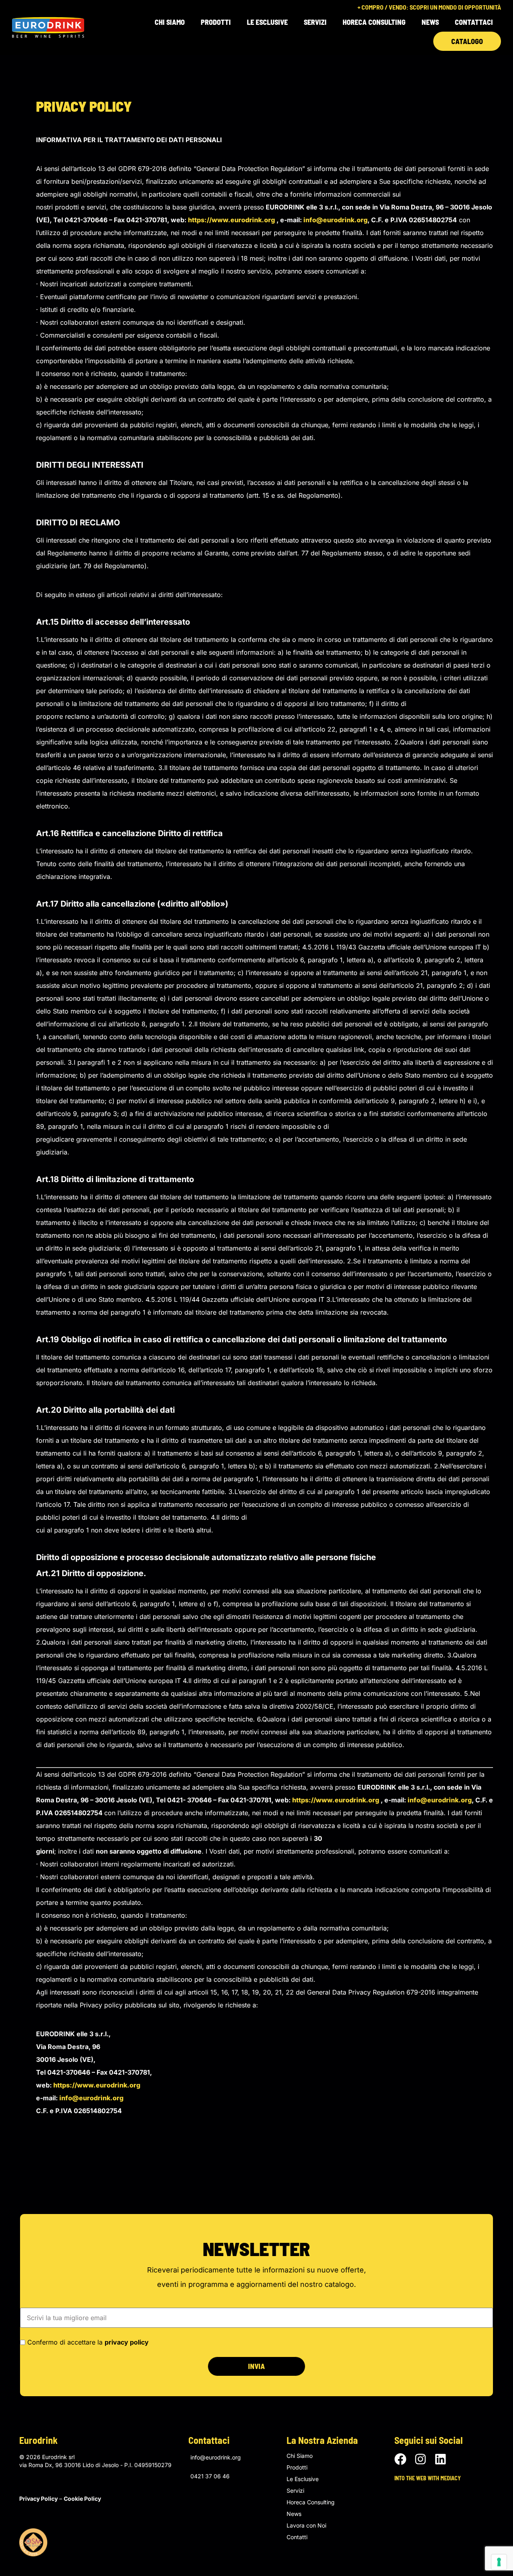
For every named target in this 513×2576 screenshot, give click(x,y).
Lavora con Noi (306, 2526)
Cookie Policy (82, 2499)
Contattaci (474, 22)
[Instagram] (420, 2459)
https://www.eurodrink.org (231, 220)
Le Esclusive (267, 22)
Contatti (297, 2537)
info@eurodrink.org (335, 220)
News (430, 22)
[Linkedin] (440, 2459)
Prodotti (297, 2467)
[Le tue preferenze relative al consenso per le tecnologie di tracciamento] (499, 2562)
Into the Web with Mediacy (428, 2478)
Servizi (315, 22)
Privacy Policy (38, 2499)
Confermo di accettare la (88, 2342)
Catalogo (467, 41)
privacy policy (127, 2342)
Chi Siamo (170, 22)
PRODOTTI (216, 22)
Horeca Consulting (374, 22)
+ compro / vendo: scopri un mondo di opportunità (429, 7)
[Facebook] (400, 2459)
